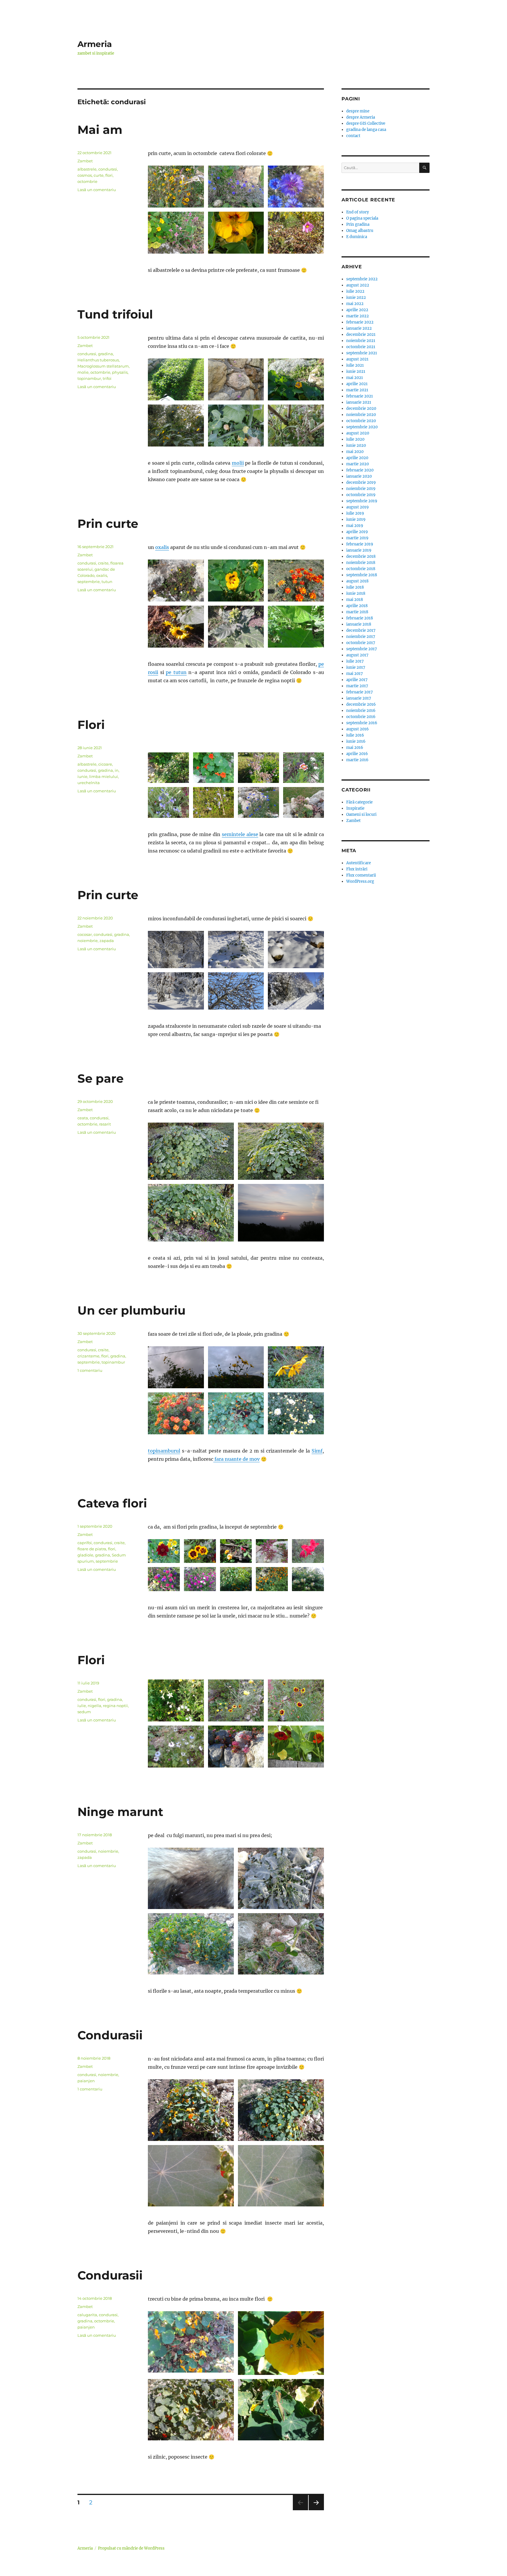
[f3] (296, 187)
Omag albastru (360, 231)
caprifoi (85, 1543)
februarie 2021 (360, 396)
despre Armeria (361, 117)
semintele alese (240, 834)
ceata (83, 1118)
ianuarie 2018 (359, 624)
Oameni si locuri (361, 814)
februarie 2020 (360, 470)
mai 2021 (355, 378)
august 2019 (358, 507)
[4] (191, 2176)
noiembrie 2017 (361, 637)
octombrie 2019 (361, 495)
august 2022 (358, 285)
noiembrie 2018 (361, 563)
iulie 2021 (355, 365)
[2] (281, 2110)
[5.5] (236, 426)
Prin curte (108, 524)
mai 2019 (355, 526)
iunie (82, 776)
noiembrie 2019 (361, 489)
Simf (317, 1451)
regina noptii (115, 1706)
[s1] (168, 768)
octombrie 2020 (361, 421)
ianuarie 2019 (359, 550)
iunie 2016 (356, 741)
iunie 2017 (356, 667)
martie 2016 (357, 760)
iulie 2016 (355, 735)
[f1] (176, 187)
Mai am (100, 130)
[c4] (281, 1213)
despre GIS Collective (366, 123)
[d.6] (296, 991)
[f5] (236, 233)
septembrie (89, 582)
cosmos (85, 175)
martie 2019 (357, 538)
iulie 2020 (355, 439)
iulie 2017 (355, 661)
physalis (120, 372)
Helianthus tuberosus (98, 360)
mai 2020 (355, 452)
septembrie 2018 (362, 575)
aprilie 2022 (357, 310)
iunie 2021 (356, 372)
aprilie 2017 (357, 680)
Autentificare (359, 863)
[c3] (191, 1213)
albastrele (87, 169)
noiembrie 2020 (361, 415)
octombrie (87, 181)
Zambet (85, 161)
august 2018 (357, 581)
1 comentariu (90, 1370)
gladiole (85, 1555)
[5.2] (236, 379)
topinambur (89, 378)
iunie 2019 (356, 519)
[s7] (304, 768)
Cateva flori (112, 1503)
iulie (82, 1706)
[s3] (258, 768)
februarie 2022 (360, 322)
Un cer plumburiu (131, 1310)
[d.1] (236, 991)
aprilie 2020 (357, 458)
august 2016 (358, 729)
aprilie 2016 (357, 754)
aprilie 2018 (357, 606)
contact (353, 136)
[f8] (272, 1551)
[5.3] (296, 379)
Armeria (95, 44)
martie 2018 (357, 612)
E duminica (357, 237)
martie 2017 (357, 686)
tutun (107, 582)
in (117, 770)
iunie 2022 (356, 298)
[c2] (281, 1151)
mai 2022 (355, 304)
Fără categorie (359, 802)
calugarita (87, 2315)
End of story (358, 212)
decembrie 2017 (361, 630)
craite (103, 563)
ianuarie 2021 (359, 402)
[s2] (214, 802)
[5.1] (176, 379)
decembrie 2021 (361, 335)
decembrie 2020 (361, 408)
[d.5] (176, 991)
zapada (107, 941)
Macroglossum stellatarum (103, 366)
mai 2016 (355, 748)
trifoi (107, 378)
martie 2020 (358, 464)
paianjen (86, 2081)
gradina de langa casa (366, 130)
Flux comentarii (361, 875)
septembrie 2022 (362, 279)
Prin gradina (358, 224)
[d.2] (176, 950)
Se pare (100, 1078)
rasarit (105, 1124)
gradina (105, 354)
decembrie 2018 (361, 556)
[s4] (258, 802)
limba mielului (104, 776)
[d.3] (296, 950)
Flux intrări (357, 869)
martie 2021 (357, 390)
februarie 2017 (360, 692)
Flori (91, 725)
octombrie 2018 (361, 569)
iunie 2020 (356, 445)
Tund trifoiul (115, 314)
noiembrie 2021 (361, 341)
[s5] (168, 802)
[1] (191, 2110)
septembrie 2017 (362, 649)
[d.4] (236, 950)
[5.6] (296, 426)
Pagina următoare (316, 2510)
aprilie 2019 (357, 532)
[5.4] (176, 426)
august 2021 (357, 359)
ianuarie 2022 (359, 328)
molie (83, 372)
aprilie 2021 (357, 384)
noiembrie (88, 941)
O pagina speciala (362, 218)
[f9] (272, 1579)
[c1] (191, 1151)
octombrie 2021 (361, 347)
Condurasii (110, 2035)
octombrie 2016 (361, 717)
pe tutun (176, 672)
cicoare (105, 764)
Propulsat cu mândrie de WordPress (131, 2548)
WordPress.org (360, 881)
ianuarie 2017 (359, 698)
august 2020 (358, 433)
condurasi (108, 169)
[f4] (176, 233)
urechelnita (89, 783)
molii (238, 463)
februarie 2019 (360, 544)
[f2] (236, 187)
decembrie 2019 (361, 482)
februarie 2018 (360, 618)
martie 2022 (358, 316)
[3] (281, 2176)
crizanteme (88, 1356)
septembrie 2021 (362, 353)
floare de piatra (92, 1549)
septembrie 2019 (362, 501)
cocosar (85, 934)
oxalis (162, 547)
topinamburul (164, 1451)
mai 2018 (355, 600)
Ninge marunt (120, 1812)
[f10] (308, 1579)
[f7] (200, 1579)
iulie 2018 (355, 587)
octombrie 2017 (361, 643)
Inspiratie (355, 808)
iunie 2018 (356, 593)
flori (109, 175)
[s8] (214, 768)
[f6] (296, 233)
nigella (94, 1706)
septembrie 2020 (362, 427)
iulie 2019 (355, 513)
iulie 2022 (355, 291)
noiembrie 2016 (361, 711)
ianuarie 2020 (359, 476)
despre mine (358, 111)
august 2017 (357, 655)
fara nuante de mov (236, 1459)
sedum (84, 1712)
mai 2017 (355, 674)
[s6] (304, 802)
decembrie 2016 (361, 704)
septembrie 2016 (362, 723)
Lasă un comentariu (97, 190)
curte (99, 175)
